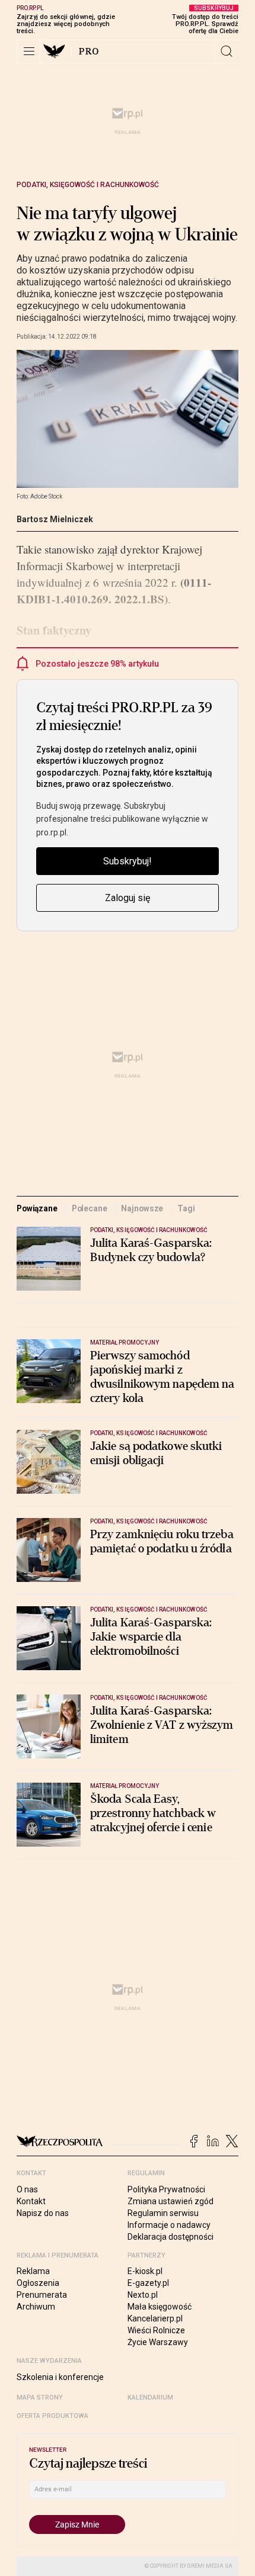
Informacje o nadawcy (169, 2225)
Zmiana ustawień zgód (170, 2201)
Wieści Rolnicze (156, 2330)
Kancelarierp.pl (155, 2318)
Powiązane (37, 1208)
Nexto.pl (143, 2295)
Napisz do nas (43, 2213)
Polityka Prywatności (166, 2189)
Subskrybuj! (128, 861)
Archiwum (36, 2307)
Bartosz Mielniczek (55, 519)
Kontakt (31, 2201)
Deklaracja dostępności (170, 2237)
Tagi (186, 1208)
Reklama (33, 2271)
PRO (89, 52)
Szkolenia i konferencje (60, 2377)
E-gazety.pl (148, 2283)
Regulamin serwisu (163, 2213)
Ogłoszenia (38, 2283)
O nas (27, 2189)
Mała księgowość (160, 2307)
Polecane (90, 1208)
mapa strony (40, 2397)
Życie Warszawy (158, 2342)
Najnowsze (142, 1208)
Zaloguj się (128, 898)
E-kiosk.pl (145, 2271)
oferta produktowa (52, 2416)
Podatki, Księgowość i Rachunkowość (88, 185)
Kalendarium (150, 2397)
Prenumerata (42, 2295)
